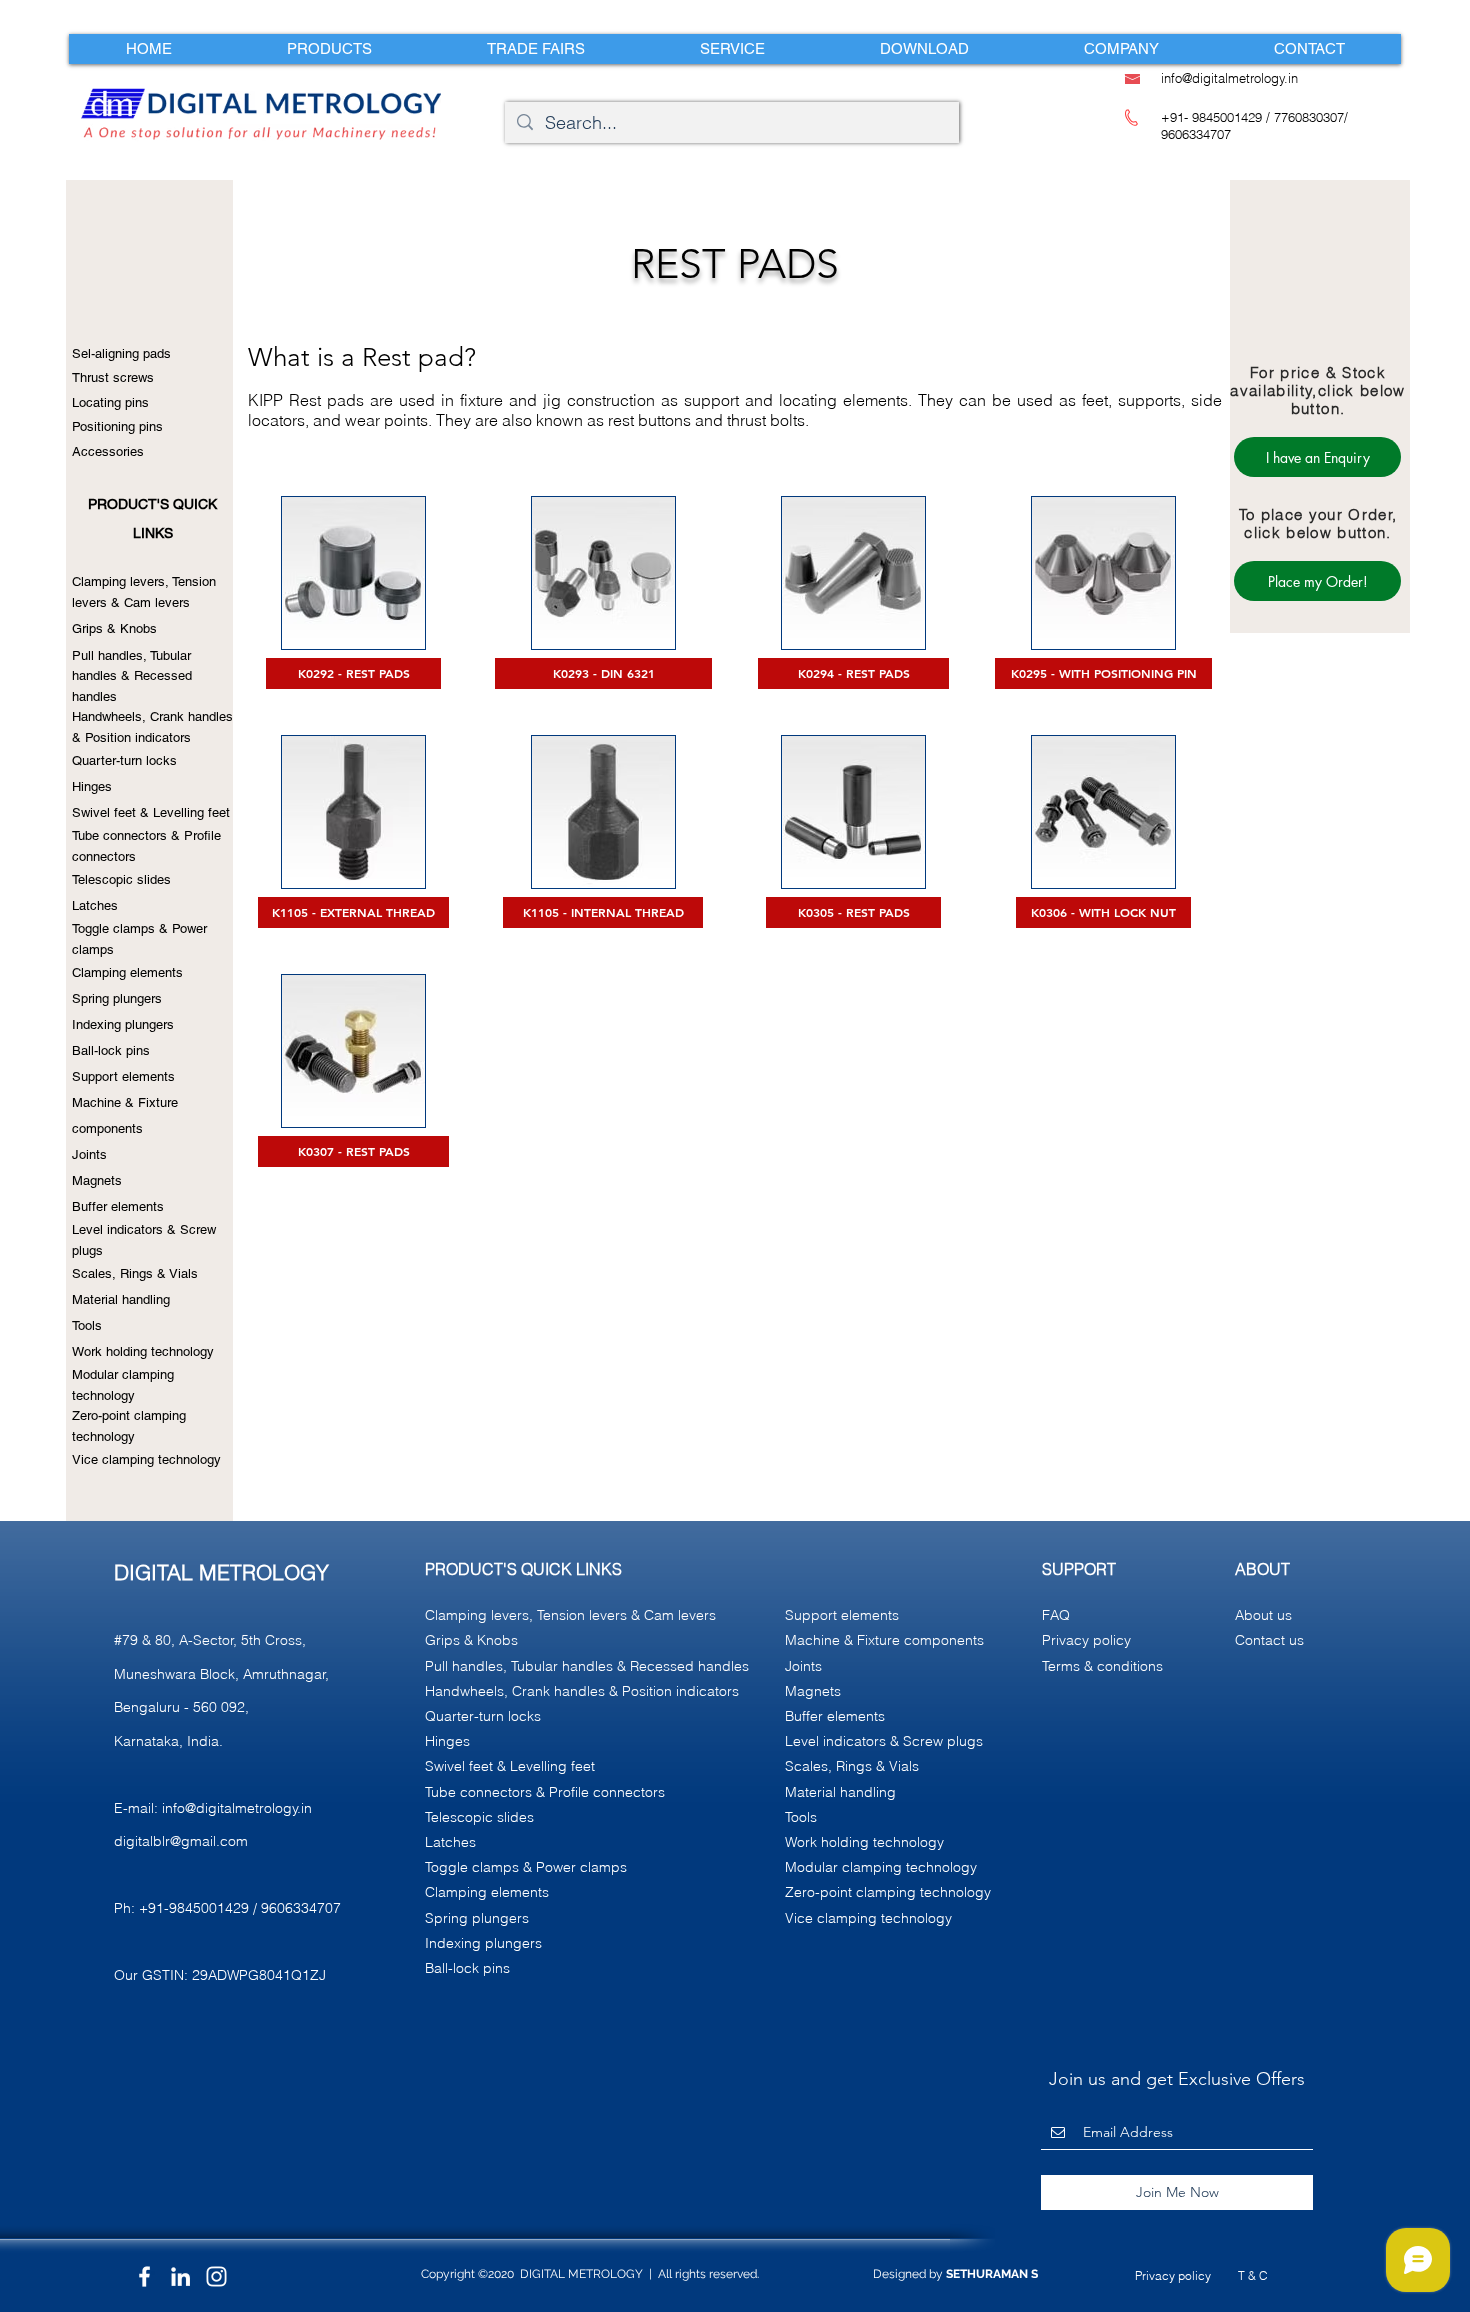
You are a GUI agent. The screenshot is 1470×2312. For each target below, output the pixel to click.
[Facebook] (144, 2276)
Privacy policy (1173, 2275)
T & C (1253, 2275)
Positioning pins (117, 426)
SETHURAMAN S (992, 2274)
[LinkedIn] (180, 2276)
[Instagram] (216, 2276)
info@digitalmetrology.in (237, 1808)
